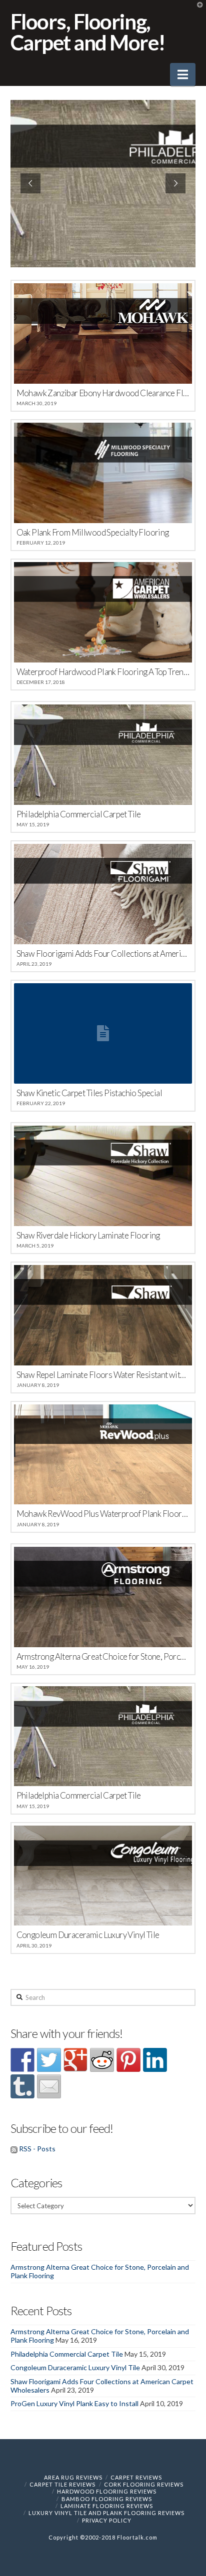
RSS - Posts (37, 2149)
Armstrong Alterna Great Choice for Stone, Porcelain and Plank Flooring (100, 2271)
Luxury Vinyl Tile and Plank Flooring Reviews (106, 2513)
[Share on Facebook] (22, 2060)
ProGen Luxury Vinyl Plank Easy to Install (74, 2403)
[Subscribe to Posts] (14, 2149)
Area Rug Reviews (73, 2477)
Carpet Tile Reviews (62, 2484)
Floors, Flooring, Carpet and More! (87, 32)
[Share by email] (49, 2086)
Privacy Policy (107, 2520)
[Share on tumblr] (22, 2086)
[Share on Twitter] (49, 2060)
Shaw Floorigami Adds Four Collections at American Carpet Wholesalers (102, 2386)
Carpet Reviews (136, 2477)
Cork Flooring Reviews (144, 2484)
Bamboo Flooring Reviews (107, 2499)
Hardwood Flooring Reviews (107, 2491)
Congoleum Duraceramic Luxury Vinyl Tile (75, 2367)
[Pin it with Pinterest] (128, 2060)
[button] (183, 74)
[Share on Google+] (75, 2060)
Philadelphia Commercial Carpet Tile (67, 2354)
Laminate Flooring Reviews (107, 2506)
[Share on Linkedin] (155, 2060)
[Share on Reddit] (102, 2060)
